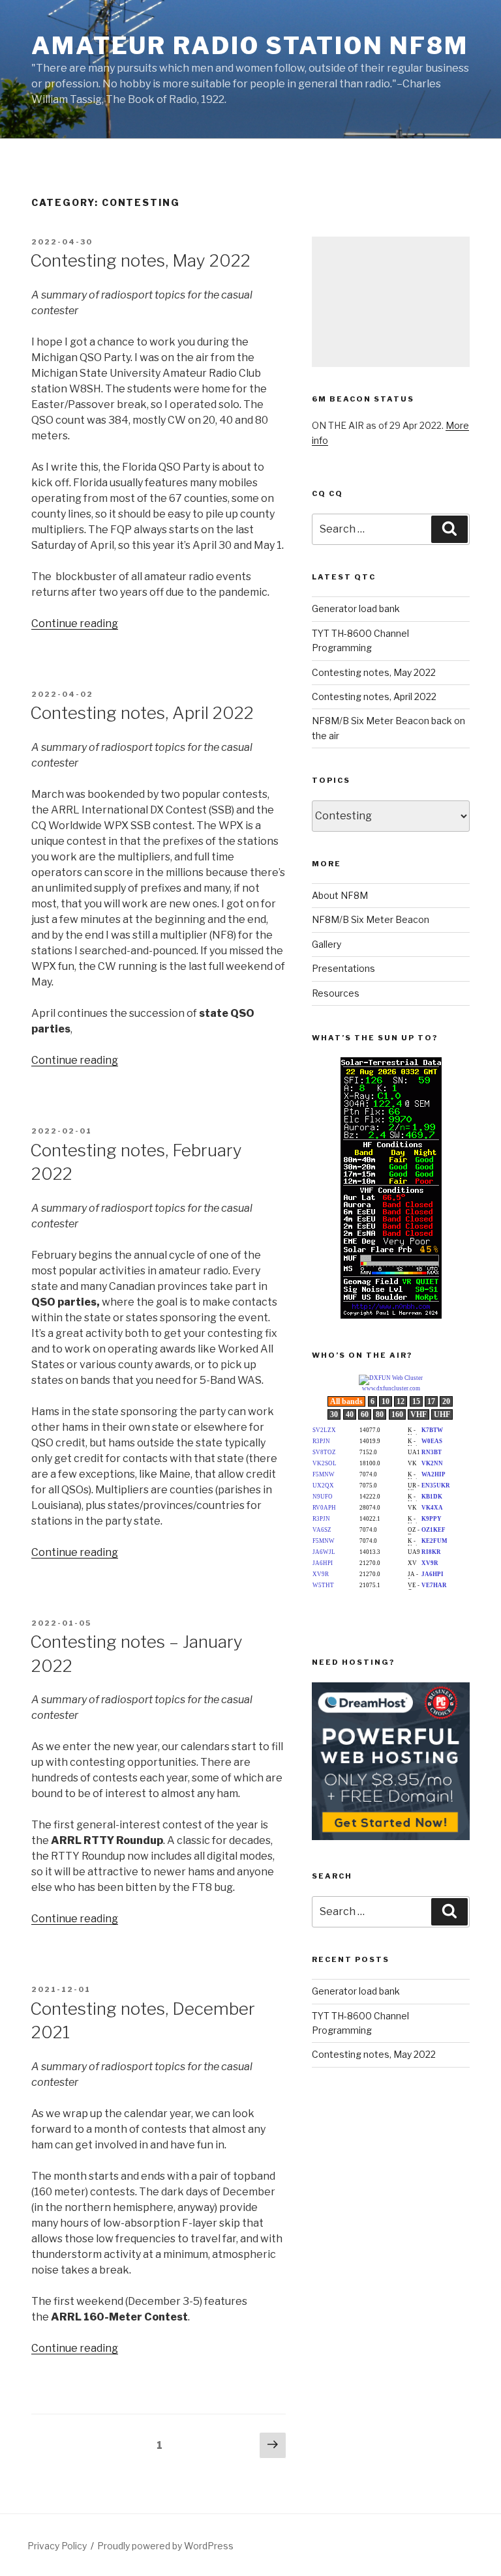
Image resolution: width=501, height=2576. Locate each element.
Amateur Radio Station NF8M (250, 46)
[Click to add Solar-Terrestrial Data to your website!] (391, 1315)
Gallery (326, 944)
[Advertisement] (391, 302)
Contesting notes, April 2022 (142, 713)
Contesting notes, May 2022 (140, 260)
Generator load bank (356, 608)
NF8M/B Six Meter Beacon (371, 919)
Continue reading (75, 623)
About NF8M (340, 895)
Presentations (343, 968)
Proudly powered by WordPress (165, 2546)
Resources (336, 993)
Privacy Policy (57, 2546)
